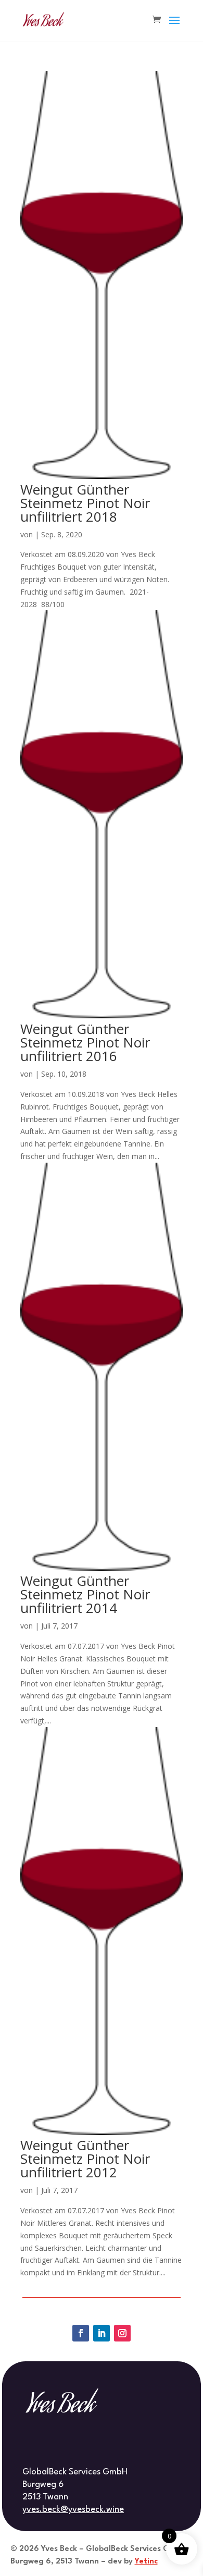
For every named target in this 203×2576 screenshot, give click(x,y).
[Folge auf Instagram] (122, 2333)
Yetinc (146, 2562)
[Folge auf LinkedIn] (102, 2333)
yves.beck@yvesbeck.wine (73, 2510)
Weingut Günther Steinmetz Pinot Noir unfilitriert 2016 (85, 1042)
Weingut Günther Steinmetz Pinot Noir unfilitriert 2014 (85, 1594)
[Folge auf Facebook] (81, 2333)
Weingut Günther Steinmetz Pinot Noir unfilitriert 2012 (85, 2159)
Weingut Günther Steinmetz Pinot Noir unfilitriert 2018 (85, 503)
